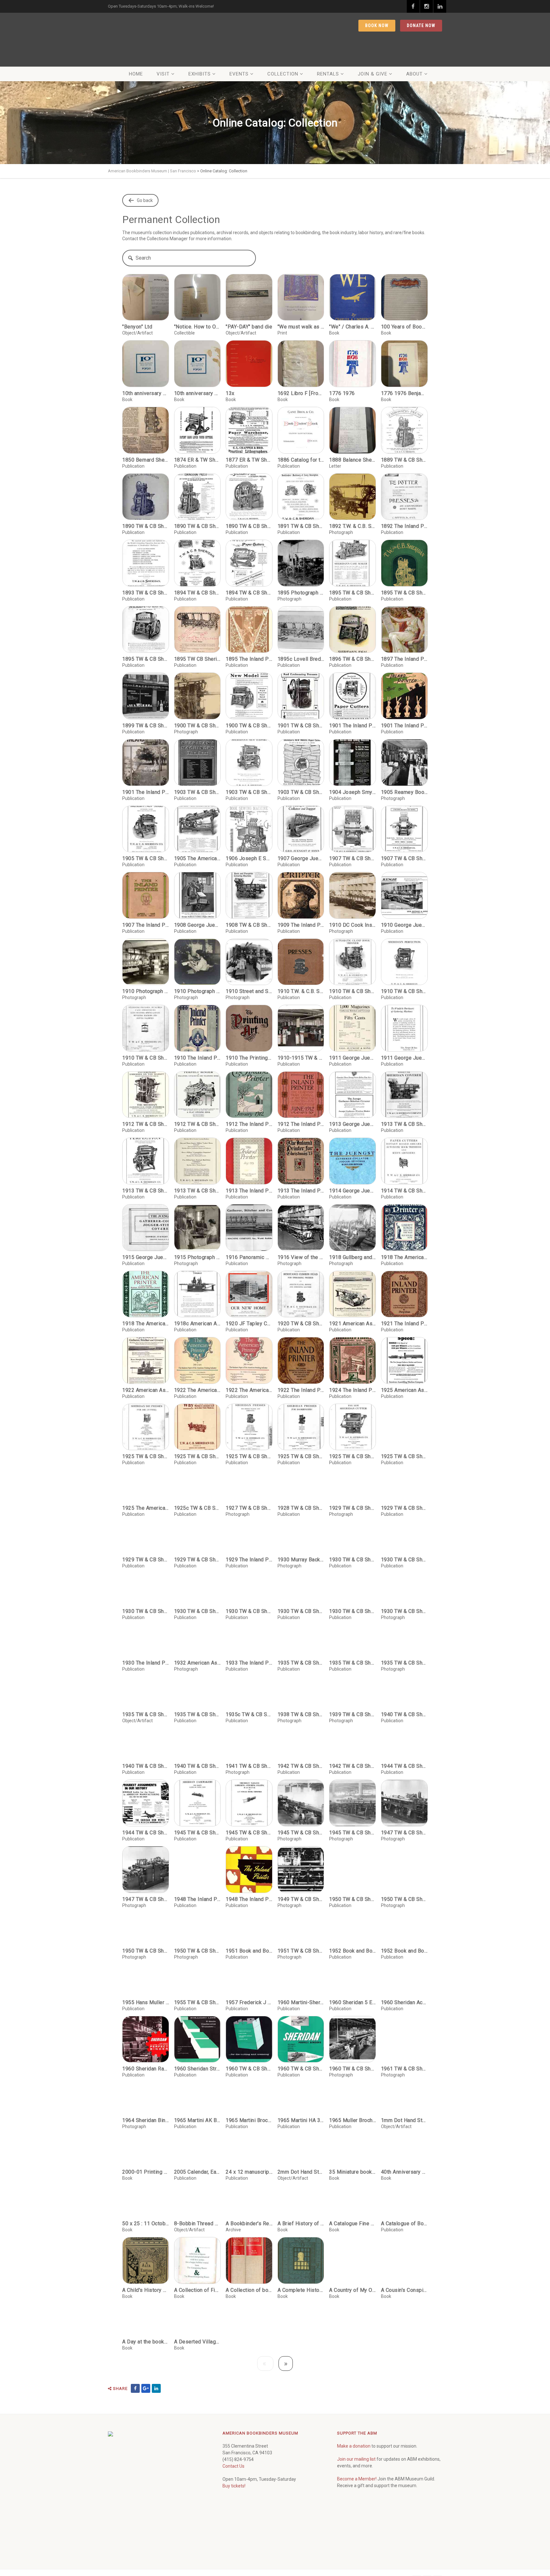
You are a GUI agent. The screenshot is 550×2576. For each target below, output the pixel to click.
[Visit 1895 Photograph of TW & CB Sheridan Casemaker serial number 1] (301, 563)
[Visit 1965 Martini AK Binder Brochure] (197, 2143)
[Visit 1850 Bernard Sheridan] (146, 430)
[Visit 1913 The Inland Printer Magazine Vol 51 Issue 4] (249, 1161)
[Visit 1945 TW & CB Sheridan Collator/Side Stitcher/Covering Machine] (301, 1848)
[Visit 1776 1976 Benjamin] (404, 364)
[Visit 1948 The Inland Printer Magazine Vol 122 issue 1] (197, 1914)
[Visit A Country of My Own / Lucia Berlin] (353, 2305)
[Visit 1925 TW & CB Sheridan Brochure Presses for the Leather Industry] (249, 1427)
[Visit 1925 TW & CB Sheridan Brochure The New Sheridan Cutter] (353, 1427)
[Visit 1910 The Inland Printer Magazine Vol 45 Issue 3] (197, 1028)
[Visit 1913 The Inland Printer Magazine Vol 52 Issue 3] (301, 1161)
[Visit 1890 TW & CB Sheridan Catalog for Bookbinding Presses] (146, 497)
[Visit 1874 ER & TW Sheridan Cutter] (197, 430)
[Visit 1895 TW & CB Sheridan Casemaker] (353, 563)
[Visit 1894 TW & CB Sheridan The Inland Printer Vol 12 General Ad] (197, 563)
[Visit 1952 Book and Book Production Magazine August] (353, 1973)
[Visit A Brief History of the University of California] (301, 2246)
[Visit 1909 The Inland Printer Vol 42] (301, 895)
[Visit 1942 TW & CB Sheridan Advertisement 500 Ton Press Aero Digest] (301, 1788)
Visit (163, 74)
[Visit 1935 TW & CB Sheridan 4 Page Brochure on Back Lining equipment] (301, 1685)
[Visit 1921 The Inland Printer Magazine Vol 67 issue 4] (404, 1294)
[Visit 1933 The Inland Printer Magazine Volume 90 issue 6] (249, 1685)
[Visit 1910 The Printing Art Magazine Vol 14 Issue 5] (249, 1028)
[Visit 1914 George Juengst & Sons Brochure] (353, 1161)
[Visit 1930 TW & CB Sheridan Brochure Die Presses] (301, 1626)
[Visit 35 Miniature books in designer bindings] (353, 2194)
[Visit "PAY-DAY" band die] (249, 297)
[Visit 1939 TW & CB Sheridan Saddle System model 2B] (353, 1737)
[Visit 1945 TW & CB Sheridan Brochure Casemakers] (197, 1848)
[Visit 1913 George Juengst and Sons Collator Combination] (353, 1095)
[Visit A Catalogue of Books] (404, 2246)
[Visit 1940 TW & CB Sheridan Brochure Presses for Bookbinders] (146, 1788)
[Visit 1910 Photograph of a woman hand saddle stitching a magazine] (197, 962)
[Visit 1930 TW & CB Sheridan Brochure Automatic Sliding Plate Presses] (404, 1560)
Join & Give (373, 74)
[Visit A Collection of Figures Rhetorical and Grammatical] (197, 2305)
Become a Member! (357, 2523)
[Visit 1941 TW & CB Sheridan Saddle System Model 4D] (249, 1788)
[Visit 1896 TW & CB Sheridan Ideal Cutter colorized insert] (353, 630)
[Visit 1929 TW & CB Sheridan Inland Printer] (404, 1493)
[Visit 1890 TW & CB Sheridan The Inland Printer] (197, 497)
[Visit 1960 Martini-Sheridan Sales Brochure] (301, 2025)
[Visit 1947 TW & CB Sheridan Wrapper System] (404, 1848)
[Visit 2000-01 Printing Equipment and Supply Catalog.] (146, 2194)
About (414, 74)
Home (136, 74)
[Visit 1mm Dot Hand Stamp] (404, 2143)
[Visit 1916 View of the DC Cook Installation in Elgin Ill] (301, 1228)
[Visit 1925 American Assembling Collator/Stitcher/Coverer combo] (404, 1360)
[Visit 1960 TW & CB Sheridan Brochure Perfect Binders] (301, 2084)
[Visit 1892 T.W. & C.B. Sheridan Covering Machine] (353, 497)
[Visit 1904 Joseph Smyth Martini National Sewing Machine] (353, 763)
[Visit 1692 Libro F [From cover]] (301, 364)
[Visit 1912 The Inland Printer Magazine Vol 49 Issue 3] (301, 1095)
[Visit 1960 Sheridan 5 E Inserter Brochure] (353, 2025)
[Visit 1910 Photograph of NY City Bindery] (146, 962)
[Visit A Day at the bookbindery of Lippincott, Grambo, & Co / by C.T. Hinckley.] (146, 2364)
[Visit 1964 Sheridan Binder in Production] (146, 2143)
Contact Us (233, 2511)
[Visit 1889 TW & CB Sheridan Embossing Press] (404, 430)
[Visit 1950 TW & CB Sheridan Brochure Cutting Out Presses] (353, 1914)
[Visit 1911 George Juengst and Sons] (353, 1028)
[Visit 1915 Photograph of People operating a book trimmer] (197, 1228)
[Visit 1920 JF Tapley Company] (249, 1294)
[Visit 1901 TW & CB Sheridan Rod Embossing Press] (301, 696)
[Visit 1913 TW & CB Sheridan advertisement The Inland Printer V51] (197, 1161)
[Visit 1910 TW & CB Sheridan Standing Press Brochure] (146, 1028)
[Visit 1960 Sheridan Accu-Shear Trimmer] (404, 2025)
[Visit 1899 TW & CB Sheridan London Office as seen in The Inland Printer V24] (146, 696)
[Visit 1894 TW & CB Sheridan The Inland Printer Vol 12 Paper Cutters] (249, 563)
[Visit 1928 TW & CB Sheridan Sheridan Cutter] (301, 1493)
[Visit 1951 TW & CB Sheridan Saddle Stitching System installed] (301, 1973)
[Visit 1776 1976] (353, 364)
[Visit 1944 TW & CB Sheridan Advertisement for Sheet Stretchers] (404, 1788)
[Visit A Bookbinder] (249, 2246)
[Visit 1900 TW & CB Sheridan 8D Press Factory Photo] (197, 696)
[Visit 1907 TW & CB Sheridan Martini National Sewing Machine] (353, 829)
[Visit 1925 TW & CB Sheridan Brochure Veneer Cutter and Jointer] (404, 1427)
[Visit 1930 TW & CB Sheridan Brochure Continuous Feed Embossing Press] (146, 1626)
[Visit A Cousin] (404, 2305)
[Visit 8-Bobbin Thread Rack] (197, 2246)
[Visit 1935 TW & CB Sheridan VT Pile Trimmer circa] (197, 1737)
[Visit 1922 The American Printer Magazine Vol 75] (197, 1360)
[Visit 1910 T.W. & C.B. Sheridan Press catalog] (301, 962)
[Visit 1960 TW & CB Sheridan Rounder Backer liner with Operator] (353, 2084)
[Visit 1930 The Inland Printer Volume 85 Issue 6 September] (146, 1685)
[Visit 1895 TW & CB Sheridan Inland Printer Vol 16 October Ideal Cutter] (146, 630)
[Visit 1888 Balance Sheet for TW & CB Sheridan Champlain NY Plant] (353, 430)
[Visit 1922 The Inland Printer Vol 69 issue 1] (301, 1360)
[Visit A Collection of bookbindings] (249, 2305)
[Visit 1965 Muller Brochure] (353, 2143)
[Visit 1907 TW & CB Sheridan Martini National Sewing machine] (404, 829)
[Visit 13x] (249, 364)
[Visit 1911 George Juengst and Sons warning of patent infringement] (404, 1028)
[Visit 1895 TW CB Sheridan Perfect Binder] (197, 630)
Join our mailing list (356, 2504)
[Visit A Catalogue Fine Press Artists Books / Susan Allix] (353, 2246)
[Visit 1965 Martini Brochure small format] (249, 2143)
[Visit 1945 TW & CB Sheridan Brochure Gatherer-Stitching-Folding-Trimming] (249, 1848)
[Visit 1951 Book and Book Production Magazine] (249, 1973)
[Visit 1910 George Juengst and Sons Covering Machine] (404, 895)
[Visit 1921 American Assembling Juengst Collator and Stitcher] (353, 1294)
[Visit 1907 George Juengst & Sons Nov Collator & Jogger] (301, 829)
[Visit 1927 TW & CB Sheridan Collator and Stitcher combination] (249, 1493)
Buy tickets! (234, 2530)
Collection (283, 74)
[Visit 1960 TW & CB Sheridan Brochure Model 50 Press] (249, 2084)
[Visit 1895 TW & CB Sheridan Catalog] (404, 563)
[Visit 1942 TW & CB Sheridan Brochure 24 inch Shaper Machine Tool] (353, 1788)
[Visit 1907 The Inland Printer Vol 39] (146, 895)
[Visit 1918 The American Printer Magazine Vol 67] (146, 1294)
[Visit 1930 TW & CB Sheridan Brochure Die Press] (249, 1626)
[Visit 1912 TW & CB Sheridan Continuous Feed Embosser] (146, 1095)
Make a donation (354, 2491)
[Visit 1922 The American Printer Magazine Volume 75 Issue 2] (249, 1360)
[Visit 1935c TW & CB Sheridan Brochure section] (249, 1737)
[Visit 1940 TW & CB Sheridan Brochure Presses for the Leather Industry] (197, 1788)
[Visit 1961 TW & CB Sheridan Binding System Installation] (404, 2084)
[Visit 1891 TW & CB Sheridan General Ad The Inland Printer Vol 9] (301, 497)
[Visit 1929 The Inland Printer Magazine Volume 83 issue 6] (249, 1560)
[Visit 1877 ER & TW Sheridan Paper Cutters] (249, 430)
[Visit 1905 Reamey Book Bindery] (404, 763)
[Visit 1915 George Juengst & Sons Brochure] (146, 1228)
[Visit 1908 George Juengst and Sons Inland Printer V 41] (197, 895)
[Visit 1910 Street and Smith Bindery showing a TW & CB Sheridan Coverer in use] (249, 962)
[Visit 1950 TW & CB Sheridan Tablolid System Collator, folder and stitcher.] (197, 1973)
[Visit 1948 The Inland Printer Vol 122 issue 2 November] (249, 1914)
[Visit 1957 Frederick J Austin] (249, 2025)
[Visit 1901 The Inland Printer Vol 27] (404, 696)
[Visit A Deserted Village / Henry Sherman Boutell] (197, 2364)
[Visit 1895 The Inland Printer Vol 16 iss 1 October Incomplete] (249, 630)
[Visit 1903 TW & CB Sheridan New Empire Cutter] (249, 763)
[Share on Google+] (146, 2433)
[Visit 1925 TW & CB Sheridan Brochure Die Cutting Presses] (146, 1427)
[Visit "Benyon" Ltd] (146, 297)
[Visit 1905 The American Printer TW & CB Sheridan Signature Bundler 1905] (197, 829)
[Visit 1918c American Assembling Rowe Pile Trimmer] (197, 1294)
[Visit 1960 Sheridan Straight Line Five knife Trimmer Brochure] (197, 2084)
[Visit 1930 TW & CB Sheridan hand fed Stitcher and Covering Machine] (404, 1626)
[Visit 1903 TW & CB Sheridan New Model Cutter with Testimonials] (301, 763)
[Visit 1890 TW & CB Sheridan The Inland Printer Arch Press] (249, 497)
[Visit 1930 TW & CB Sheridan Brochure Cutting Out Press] (197, 1626)
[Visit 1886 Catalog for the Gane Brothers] (301, 430)
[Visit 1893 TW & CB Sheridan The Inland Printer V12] (146, 563)
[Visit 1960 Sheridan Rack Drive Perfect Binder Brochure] (146, 2084)
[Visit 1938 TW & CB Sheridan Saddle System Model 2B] (301, 1737)
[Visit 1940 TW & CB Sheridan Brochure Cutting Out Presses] (404, 1737)
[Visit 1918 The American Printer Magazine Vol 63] (404, 1228)
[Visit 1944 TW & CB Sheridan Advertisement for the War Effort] (146, 1848)
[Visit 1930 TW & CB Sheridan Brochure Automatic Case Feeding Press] (353, 1560)
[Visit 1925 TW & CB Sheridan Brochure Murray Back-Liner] (197, 1427)
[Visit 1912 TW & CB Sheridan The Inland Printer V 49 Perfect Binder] (197, 1095)
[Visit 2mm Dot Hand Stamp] (301, 2194)
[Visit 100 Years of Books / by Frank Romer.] (404, 297)
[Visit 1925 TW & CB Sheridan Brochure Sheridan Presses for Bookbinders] (301, 1427)
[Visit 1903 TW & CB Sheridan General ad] (197, 763)
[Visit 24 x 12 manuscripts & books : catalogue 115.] (249, 2194)
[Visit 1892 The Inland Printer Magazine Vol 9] (404, 497)
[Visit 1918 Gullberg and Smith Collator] (353, 1228)
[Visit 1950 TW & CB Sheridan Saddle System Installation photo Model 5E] (404, 1914)
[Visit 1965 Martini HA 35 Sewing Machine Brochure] (301, 2143)
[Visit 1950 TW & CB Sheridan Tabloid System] (146, 1973)
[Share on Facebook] (135, 2433)
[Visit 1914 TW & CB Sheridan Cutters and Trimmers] (404, 1161)
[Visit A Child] (146, 2305)
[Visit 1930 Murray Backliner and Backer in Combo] (301, 1560)
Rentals (328, 74)
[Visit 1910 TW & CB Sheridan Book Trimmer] (353, 962)
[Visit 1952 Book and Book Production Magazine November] (404, 1973)
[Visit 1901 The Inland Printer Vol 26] (353, 696)
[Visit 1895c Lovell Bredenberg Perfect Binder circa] (301, 630)
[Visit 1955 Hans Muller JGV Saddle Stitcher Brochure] (146, 2025)
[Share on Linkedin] (156, 2433)
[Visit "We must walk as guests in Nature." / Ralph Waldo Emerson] (301, 297)
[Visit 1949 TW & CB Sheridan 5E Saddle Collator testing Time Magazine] (301, 1914)
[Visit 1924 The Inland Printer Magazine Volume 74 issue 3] (353, 1360)
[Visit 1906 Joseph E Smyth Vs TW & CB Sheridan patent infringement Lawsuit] (249, 829)
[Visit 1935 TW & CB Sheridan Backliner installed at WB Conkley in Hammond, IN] (404, 1685)
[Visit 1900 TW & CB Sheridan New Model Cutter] (249, 696)
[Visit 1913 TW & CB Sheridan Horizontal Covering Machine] (404, 1095)
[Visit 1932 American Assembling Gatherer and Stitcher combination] (197, 1685)
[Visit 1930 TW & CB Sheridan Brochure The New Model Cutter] (353, 1626)
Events (239, 74)
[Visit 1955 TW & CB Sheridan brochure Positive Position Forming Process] (197, 2025)
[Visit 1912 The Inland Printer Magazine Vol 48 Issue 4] (249, 1095)
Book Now (377, 25)
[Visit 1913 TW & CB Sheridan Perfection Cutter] (146, 1161)
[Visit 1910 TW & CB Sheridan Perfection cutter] (404, 962)
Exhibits (200, 74)
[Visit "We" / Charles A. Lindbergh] (353, 297)
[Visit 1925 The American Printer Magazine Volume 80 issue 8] (146, 1493)
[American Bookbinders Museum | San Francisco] (148, 39)
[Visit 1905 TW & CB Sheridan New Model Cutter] (146, 829)
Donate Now (421, 25)
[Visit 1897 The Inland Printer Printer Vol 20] (404, 630)
